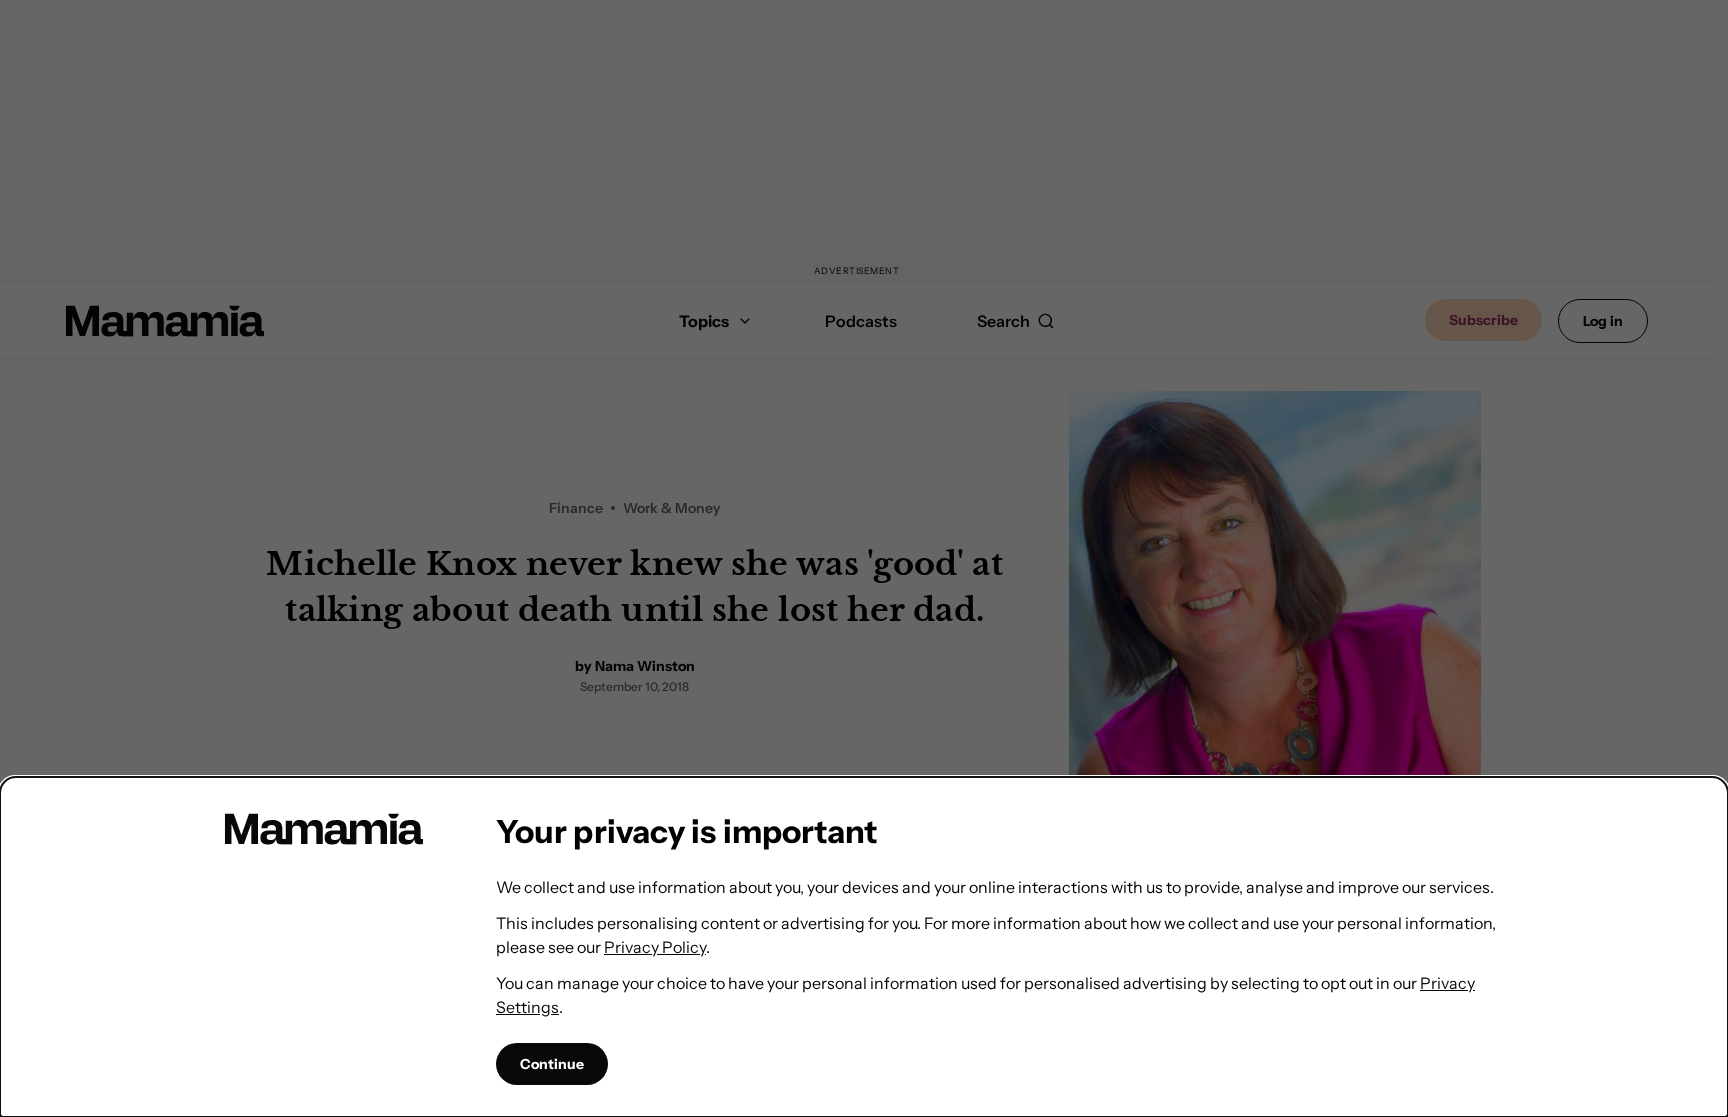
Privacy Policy (655, 947)
